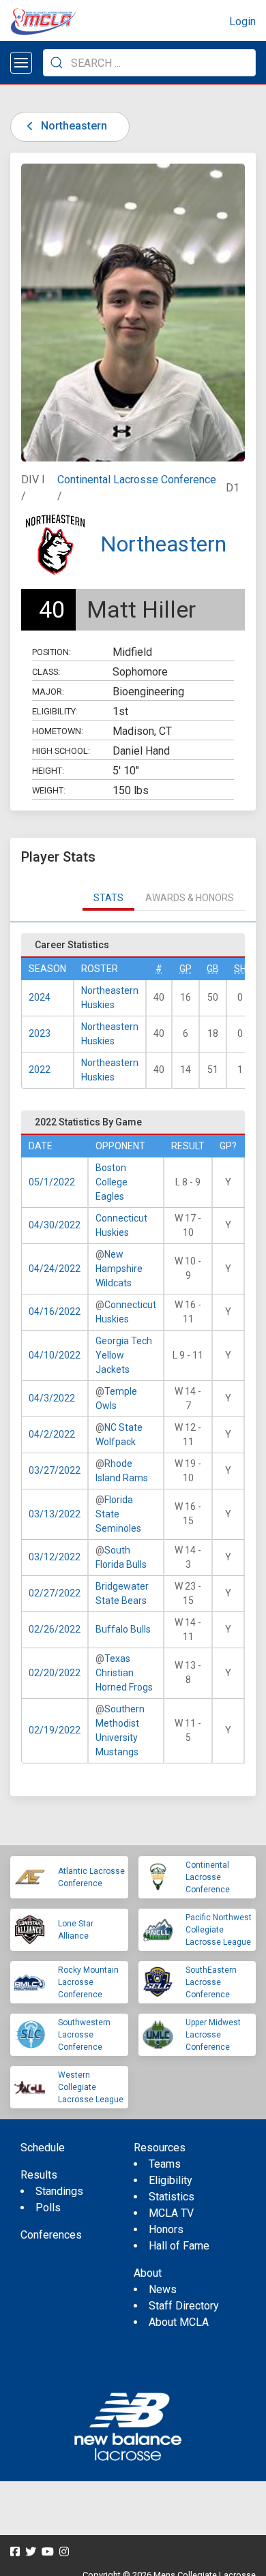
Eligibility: (55, 711)
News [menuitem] (163, 2289)
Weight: (49, 790)
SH (240, 969)
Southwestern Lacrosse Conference (84, 2035)
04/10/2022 (55, 1355)
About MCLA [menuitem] (179, 2322)
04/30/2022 (55, 1225)
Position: (51, 652)
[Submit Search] (57, 63)
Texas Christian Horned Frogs (124, 1673)
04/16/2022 (55, 1312)
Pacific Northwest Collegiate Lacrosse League (219, 1930)
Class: (46, 672)
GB (213, 969)
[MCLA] (44, 22)
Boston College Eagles (112, 1182)
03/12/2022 (55, 1557)
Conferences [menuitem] (51, 2235)
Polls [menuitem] (48, 2208)
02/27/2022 (55, 1593)
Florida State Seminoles (118, 1514)
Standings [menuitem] (59, 2191)
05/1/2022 (52, 1182)
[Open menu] (21, 63)
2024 (40, 997)
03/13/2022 (55, 1514)
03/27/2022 (55, 1470)
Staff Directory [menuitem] (184, 2306)
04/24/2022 (55, 1269)
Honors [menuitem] (166, 2229)
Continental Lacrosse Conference (137, 480)
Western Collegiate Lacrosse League (91, 2087)
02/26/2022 (55, 1629)
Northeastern (73, 126)
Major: (48, 692)
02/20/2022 (55, 1673)
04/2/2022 (52, 1434)
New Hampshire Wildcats (119, 1269)
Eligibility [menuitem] (171, 2180)
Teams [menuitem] (165, 2164)
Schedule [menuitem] (43, 2148)
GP (186, 969)
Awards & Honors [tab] (190, 898)
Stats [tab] (108, 898)
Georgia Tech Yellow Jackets (124, 1355)
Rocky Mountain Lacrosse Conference (88, 1982)
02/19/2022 (55, 1730)
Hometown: (58, 731)
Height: (48, 771)
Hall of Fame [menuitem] (179, 2246)
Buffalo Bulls (123, 1629)
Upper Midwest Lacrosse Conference (213, 2035)
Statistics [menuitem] (172, 2197)
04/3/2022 (52, 1398)
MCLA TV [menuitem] (171, 2213)
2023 (40, 1033)
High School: (61, 751)
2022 (40, 1070)
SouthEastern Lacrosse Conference (211, 1982)
